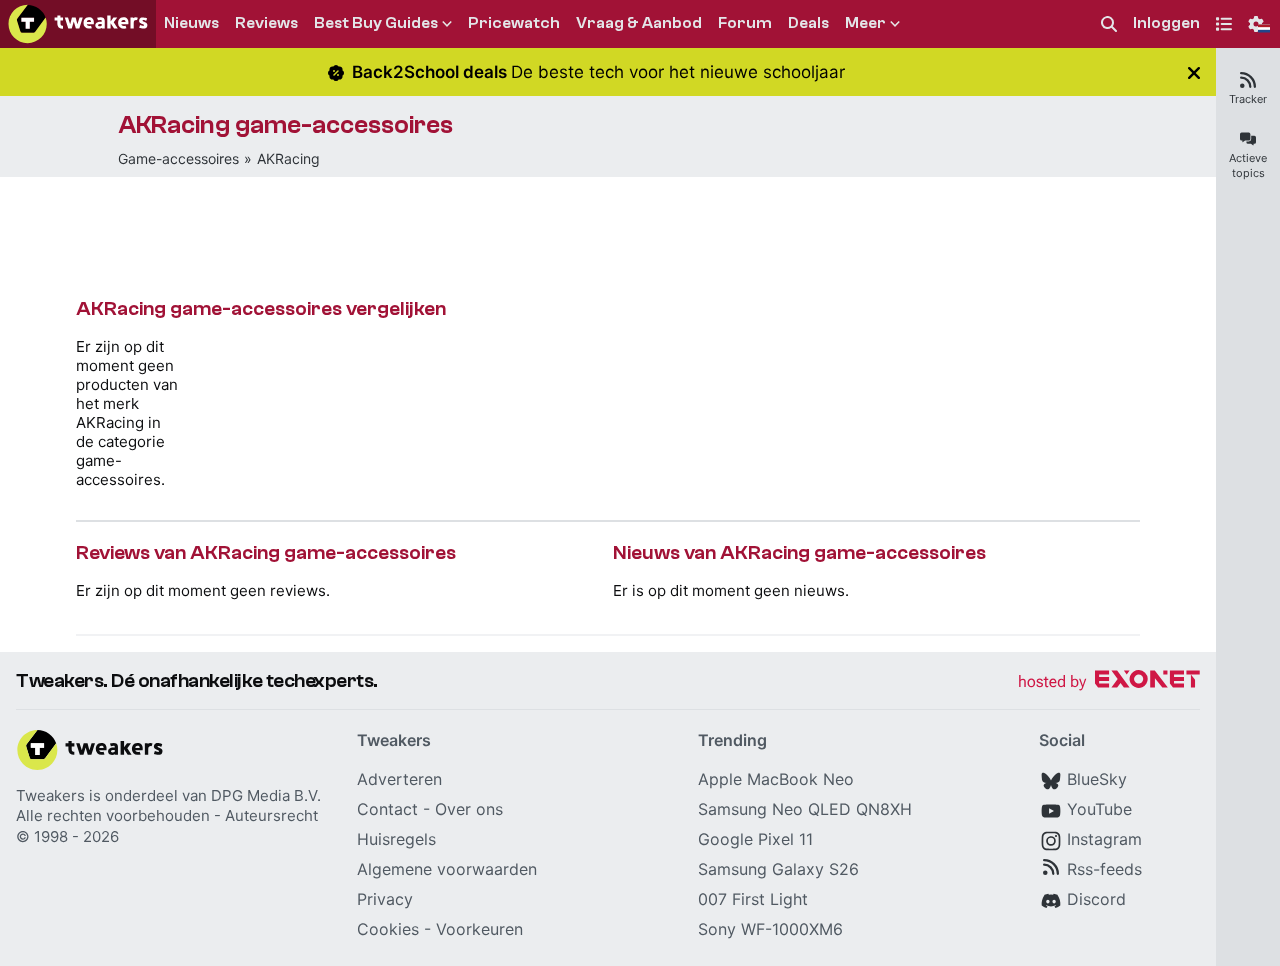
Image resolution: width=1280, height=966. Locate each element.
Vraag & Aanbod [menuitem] (639, 23)
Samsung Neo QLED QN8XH (805, 809)
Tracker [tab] (1248, 99)
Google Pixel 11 (755, 839)
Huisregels (396, 839)
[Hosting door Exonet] (1109, 682)
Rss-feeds (1104, 869)
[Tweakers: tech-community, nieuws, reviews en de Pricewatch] (78, 24)
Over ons (469, 809)
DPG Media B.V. (266, 795)
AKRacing (288, 158)
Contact (387, 809)
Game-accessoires (178, 158)
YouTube (1099, 809)
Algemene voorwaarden (447, 869)
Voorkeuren (479, 929)
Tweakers (50, 795)
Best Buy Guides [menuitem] (376, 23)
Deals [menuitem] (808, 23)
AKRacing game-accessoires (285, 125)
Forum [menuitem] (745, 23)
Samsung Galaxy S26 (778, 869)
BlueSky (1097, 779)
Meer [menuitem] (865, 23)
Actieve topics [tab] (1248, 165)
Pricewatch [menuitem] (514, 23)
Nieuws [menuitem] (191, 23)
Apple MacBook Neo (776, 779)
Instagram (1104, 839)
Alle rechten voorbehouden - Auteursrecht (167, 815)
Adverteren (399, 779)
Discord (1096, 899)
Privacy (385, 899)
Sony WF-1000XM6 (770, 929)
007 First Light (753, 899)
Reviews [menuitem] (266, 23)
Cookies (388, 929)
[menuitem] (1109, 24)
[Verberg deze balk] (1194, 72)
